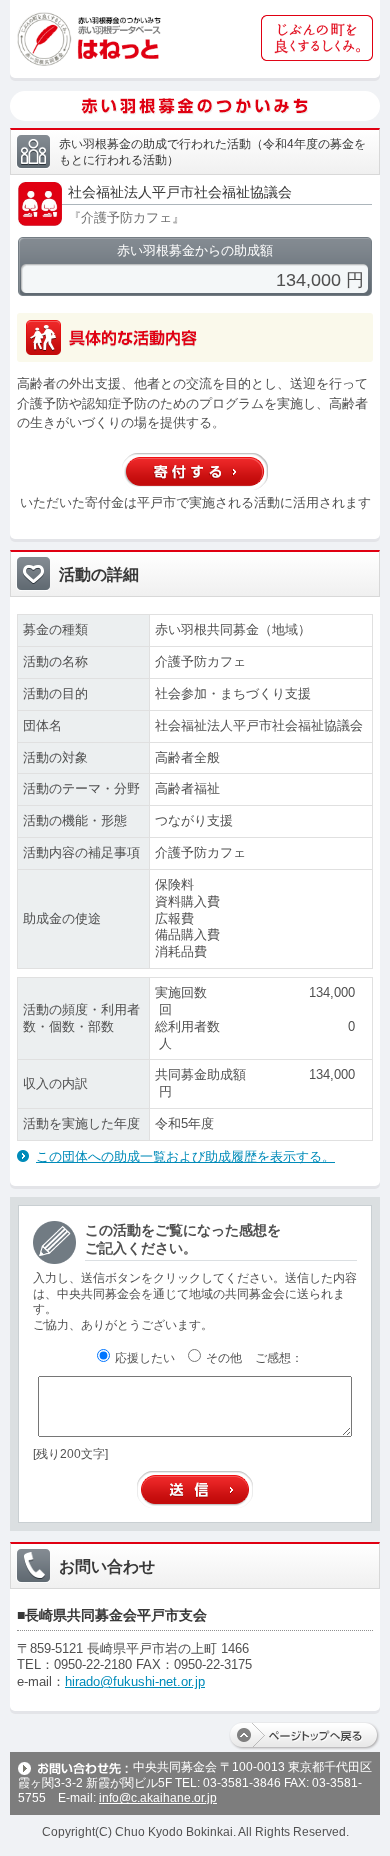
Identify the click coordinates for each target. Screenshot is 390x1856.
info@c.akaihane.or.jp (158, 1798)
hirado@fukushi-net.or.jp (135, 1681)
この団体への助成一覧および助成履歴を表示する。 (185, 1156)
